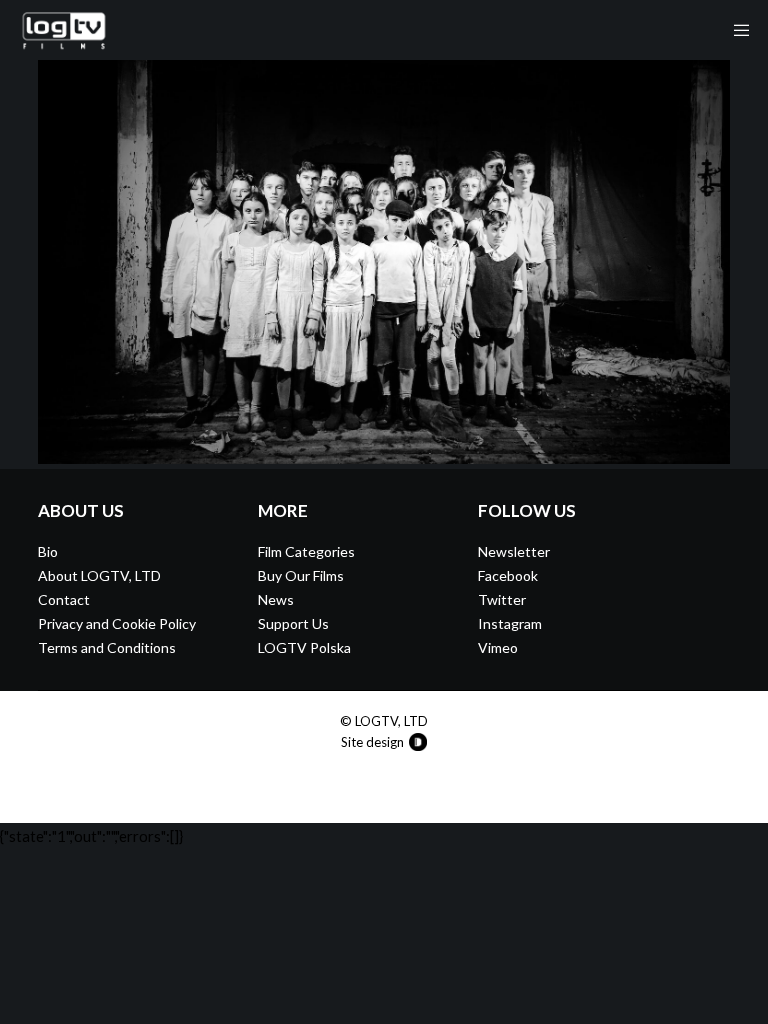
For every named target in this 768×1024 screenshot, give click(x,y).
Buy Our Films (301, 575)
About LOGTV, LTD (99, 575)
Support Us (293, 623)
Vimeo (498, 647)
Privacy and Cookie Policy (117, 623)
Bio (48, 551)
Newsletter (514, 551)
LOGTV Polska (304, 647)
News (276, 599)
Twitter (502, 599)
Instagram (510, 623)
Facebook (508, 575)
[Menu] (735, 30)
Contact (64, 599)
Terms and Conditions (107, 647)
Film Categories (306, 551)
